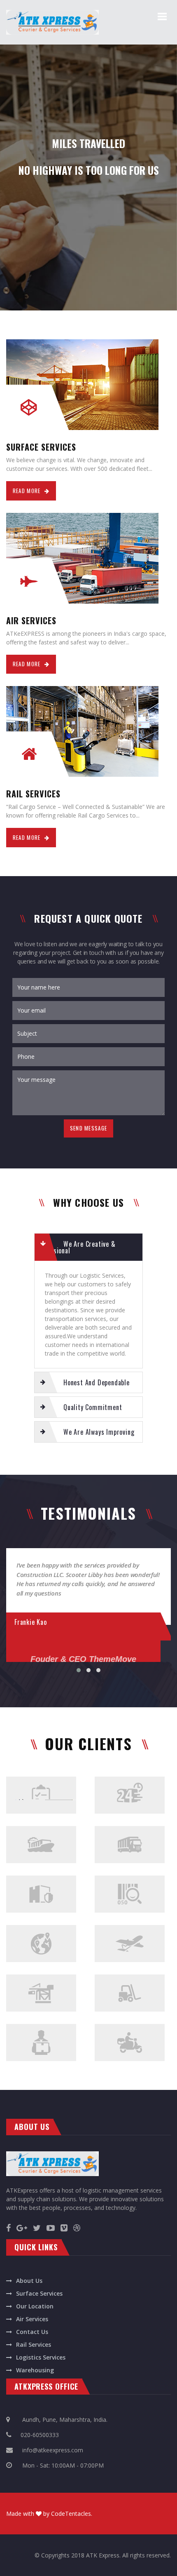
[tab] (88, 1247)
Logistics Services (41, 2357)
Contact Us (32, 2332)
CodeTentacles (71, 2514)
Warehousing (35, 2370)
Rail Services (34, 2344)
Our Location (35, 2306)
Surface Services (39, 2293)
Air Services (32, 2319)
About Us (29, 2281)
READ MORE (27, 491)
